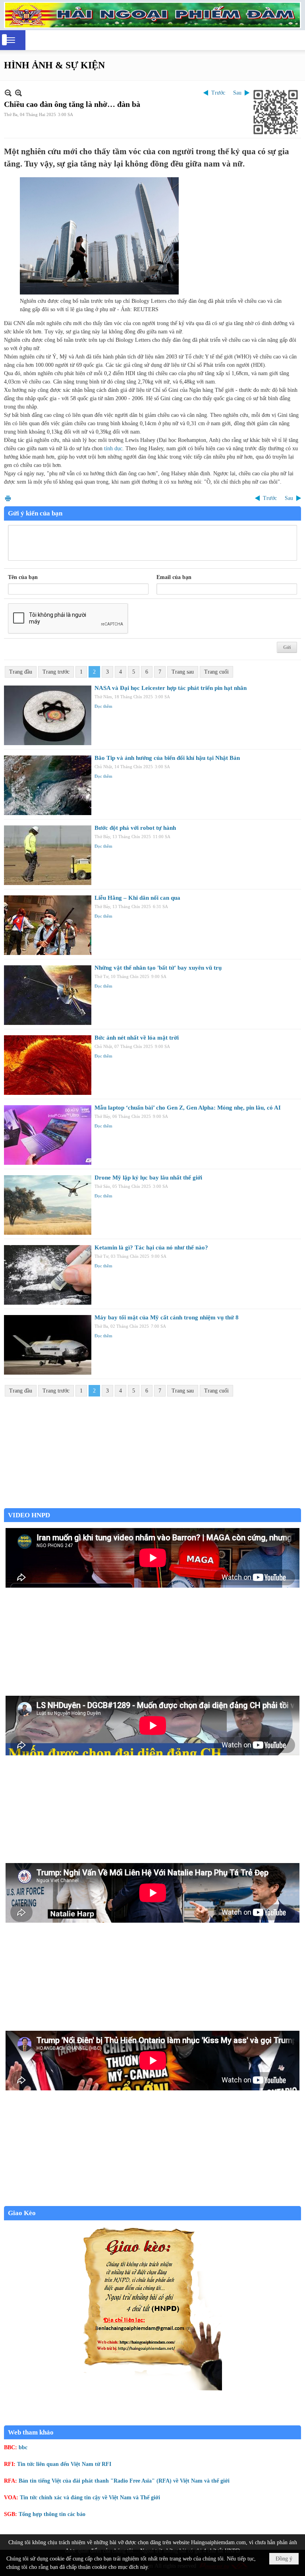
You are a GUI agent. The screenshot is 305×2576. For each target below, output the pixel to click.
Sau (237, 93)
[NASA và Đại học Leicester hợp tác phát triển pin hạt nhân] (48, 715)
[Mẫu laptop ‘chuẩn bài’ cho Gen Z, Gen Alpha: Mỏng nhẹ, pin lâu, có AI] (48, 1135)
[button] (11, 40)
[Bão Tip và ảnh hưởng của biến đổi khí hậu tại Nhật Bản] (48, 785)
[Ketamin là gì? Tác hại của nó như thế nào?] (48, 1275)
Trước (218, 93)
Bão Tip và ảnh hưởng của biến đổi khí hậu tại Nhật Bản (167, 758)
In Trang (8, 498)
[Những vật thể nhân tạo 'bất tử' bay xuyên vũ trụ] (48, 995)
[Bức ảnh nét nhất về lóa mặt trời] (48, 1065)
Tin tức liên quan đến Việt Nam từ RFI (64, 2464)
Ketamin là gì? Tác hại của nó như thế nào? (151, 1247)
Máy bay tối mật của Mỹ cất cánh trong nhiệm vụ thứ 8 (167, 1317)
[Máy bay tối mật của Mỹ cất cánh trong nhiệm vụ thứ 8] (48, 1345)
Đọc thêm (103, 706)
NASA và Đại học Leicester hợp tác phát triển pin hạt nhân (171, 688)
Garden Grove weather (152, 1504)
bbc (23, 2447)
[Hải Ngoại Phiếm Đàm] (152, 15)
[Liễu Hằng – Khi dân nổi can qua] (48, 925)
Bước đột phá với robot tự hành (135, 828)
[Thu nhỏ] (8, 93)
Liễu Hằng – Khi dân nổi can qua (137, 898)
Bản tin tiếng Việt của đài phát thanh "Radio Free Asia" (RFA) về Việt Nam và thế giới (124, 2481)
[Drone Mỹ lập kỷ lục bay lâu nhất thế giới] (48, 1205)
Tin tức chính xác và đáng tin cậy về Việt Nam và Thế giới (90, 2498)
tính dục (113, 448)
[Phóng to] (18, 93)
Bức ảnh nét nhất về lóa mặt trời (137, 1038)
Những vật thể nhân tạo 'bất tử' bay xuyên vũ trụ (158, 968)
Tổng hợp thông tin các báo (52, 2514)
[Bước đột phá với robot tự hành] (48, 855)
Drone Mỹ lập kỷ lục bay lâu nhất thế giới (148, 1178)
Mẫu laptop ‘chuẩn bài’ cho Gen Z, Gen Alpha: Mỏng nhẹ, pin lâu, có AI (188, 1108)
